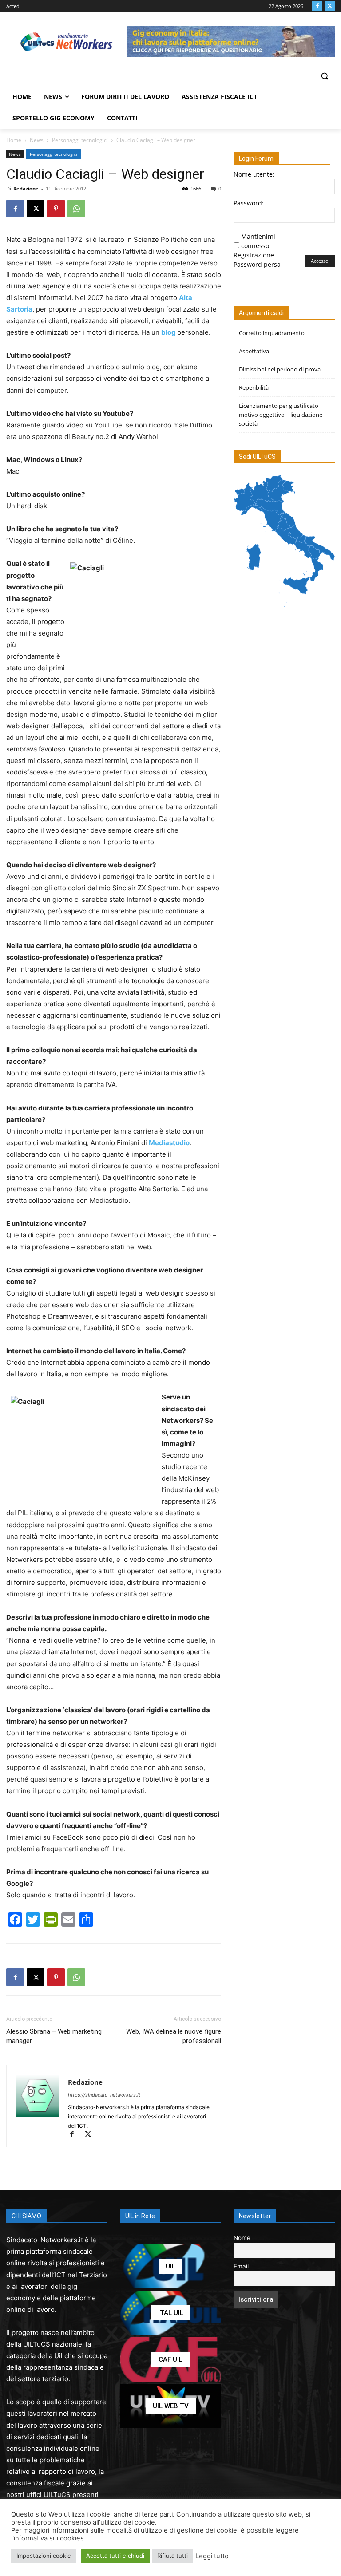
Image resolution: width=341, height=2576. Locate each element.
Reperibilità (254, 387)
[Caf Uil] (170, 2359)
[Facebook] (317, 6)
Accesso (320, 261)
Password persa (257, 264)
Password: (249, 203)
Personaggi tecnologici (80, 140)
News (37, 140)
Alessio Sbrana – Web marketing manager (54, 2036)
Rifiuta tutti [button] (172, 2556)
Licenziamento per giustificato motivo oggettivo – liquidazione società (281, 415)
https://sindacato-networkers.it (104, 2095)
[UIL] (170, 2266)
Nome (242, 2238)
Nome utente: (254, 174)
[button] (324, 76)
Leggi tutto (212, 2556)
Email (241, 2266)
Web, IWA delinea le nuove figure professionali (174, 2036)
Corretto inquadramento (272, 333)
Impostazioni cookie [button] (44, 2556)
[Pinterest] (56, 209)
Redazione (26, 188)
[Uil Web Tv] (170, 2406)
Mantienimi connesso (258, 241)
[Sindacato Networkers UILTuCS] (67, 41)
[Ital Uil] (170, 2313)
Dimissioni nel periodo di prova (280, 369)
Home (14, 140)
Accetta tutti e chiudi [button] (115, 2556)
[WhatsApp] (76, 209)
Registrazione (254, 255)
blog (169, 332)
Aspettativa (254, 351)
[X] (330, 6)
